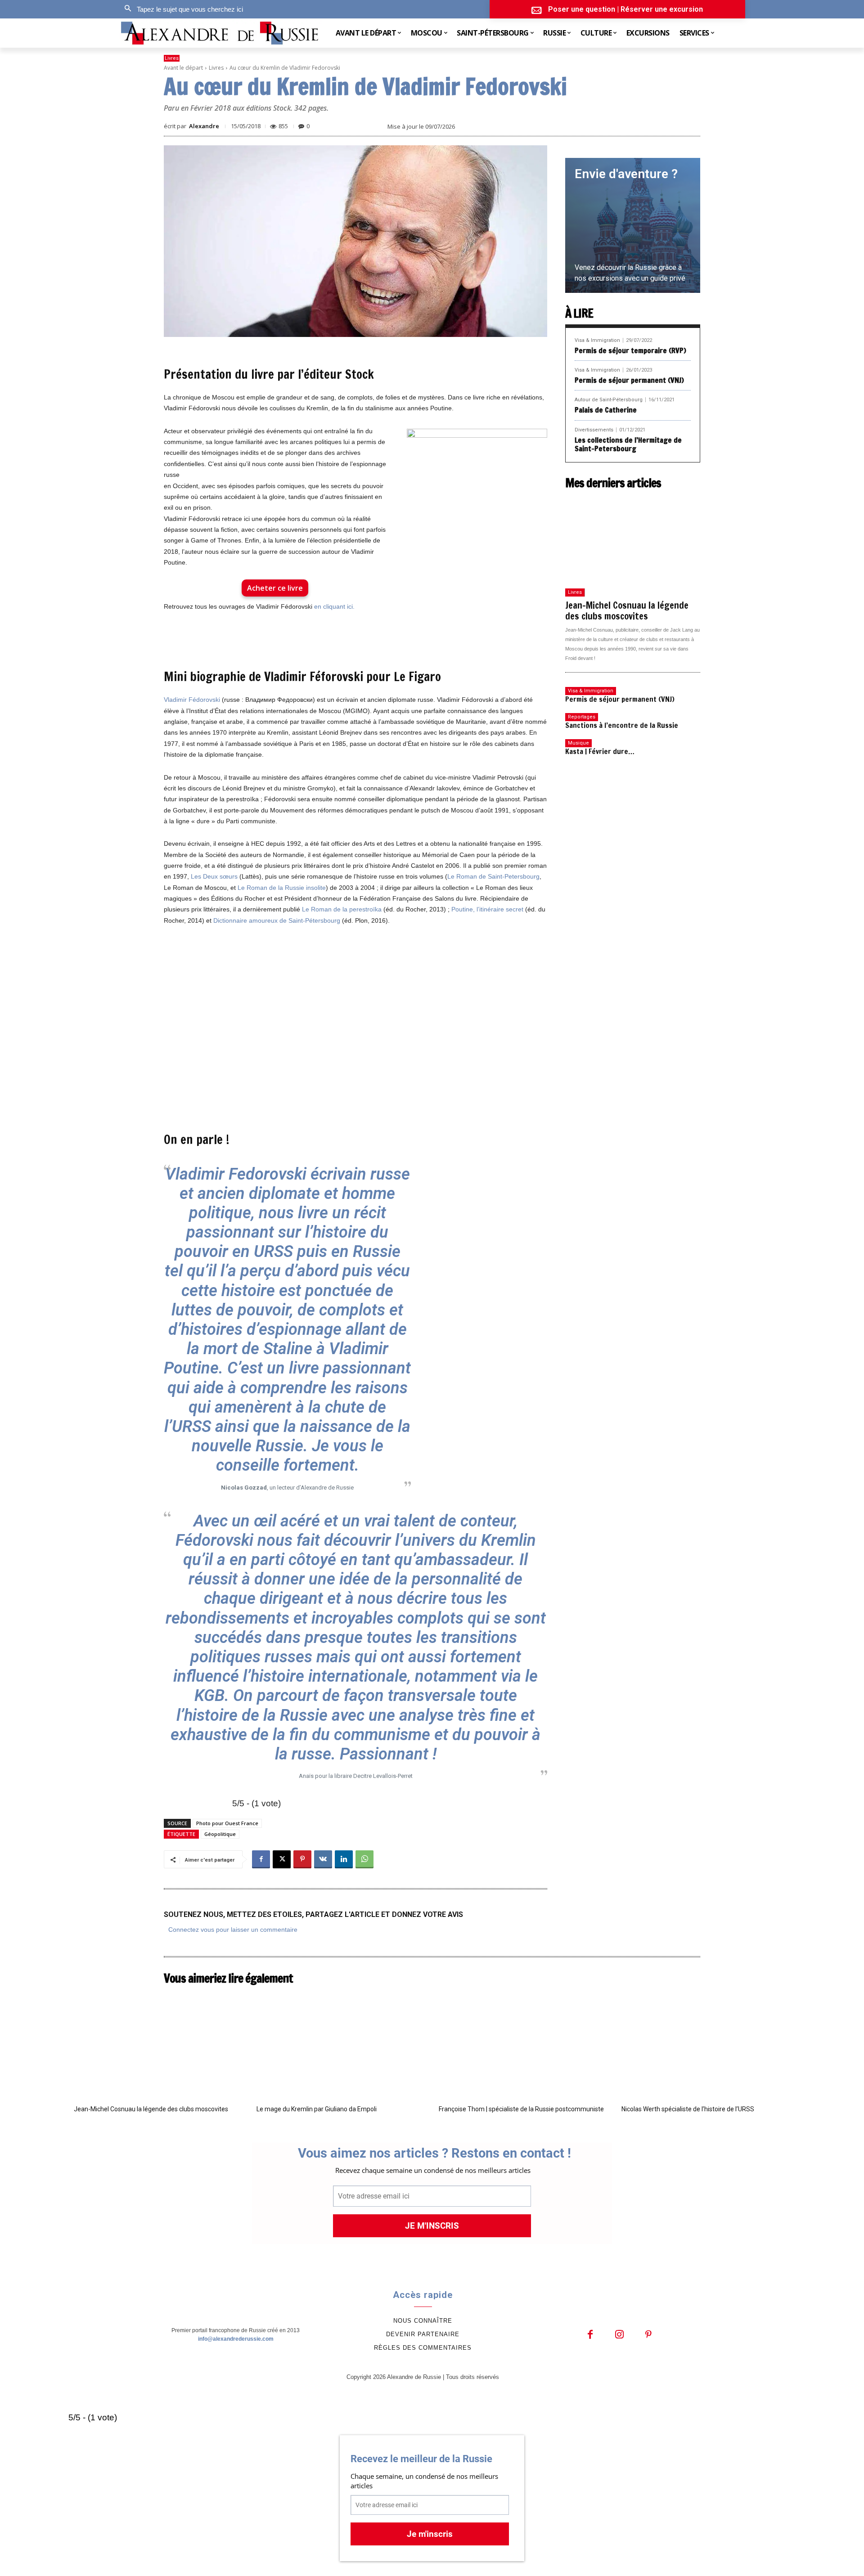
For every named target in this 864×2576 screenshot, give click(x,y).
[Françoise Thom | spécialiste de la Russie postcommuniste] (523, 2044)
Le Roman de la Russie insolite (282, 888)
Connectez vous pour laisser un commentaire (233, 1930)
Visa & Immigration (597, 340)
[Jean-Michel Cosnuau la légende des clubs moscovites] (633, 539)
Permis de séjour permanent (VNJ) (629, 380)
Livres (172, 58)
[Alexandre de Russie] (220, 33)
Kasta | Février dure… (600, 751)
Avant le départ (183, 68)
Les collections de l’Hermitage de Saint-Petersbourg (628, 444)
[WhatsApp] (364, 1859)
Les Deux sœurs (214, 876)
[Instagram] (619, 2335)
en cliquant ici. (334, 606)
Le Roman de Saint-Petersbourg (493, 876)
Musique (578, 743)
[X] (282, 1859)
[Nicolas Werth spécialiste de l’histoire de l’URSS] (706, 2044)
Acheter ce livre (275, 588)
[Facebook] (261, 1859)
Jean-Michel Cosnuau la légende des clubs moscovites (627, 611)
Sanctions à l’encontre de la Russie (622, 725)
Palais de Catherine (606, 410)
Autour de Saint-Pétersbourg (609, 400)
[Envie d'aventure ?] (633, 225)
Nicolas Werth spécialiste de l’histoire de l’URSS (688, 2109)
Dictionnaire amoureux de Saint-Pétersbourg (277, 920)
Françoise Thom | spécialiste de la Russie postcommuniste (521, 2109)
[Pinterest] (302, 1859)
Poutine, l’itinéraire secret (487, 909)
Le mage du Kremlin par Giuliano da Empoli (317, 2109)
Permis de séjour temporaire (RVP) (630, 350)
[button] (181, 9)
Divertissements (594, 430)
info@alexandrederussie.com (236, 2339)
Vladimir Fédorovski (192, 700)
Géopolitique (220, 1834)
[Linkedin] (344, 1859)
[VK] (323, 1859)
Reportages (582, 717)
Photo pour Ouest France (227, 1823)
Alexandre (204, 126)
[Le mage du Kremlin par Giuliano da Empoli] (341, 2044)
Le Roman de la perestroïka (342, 909)
